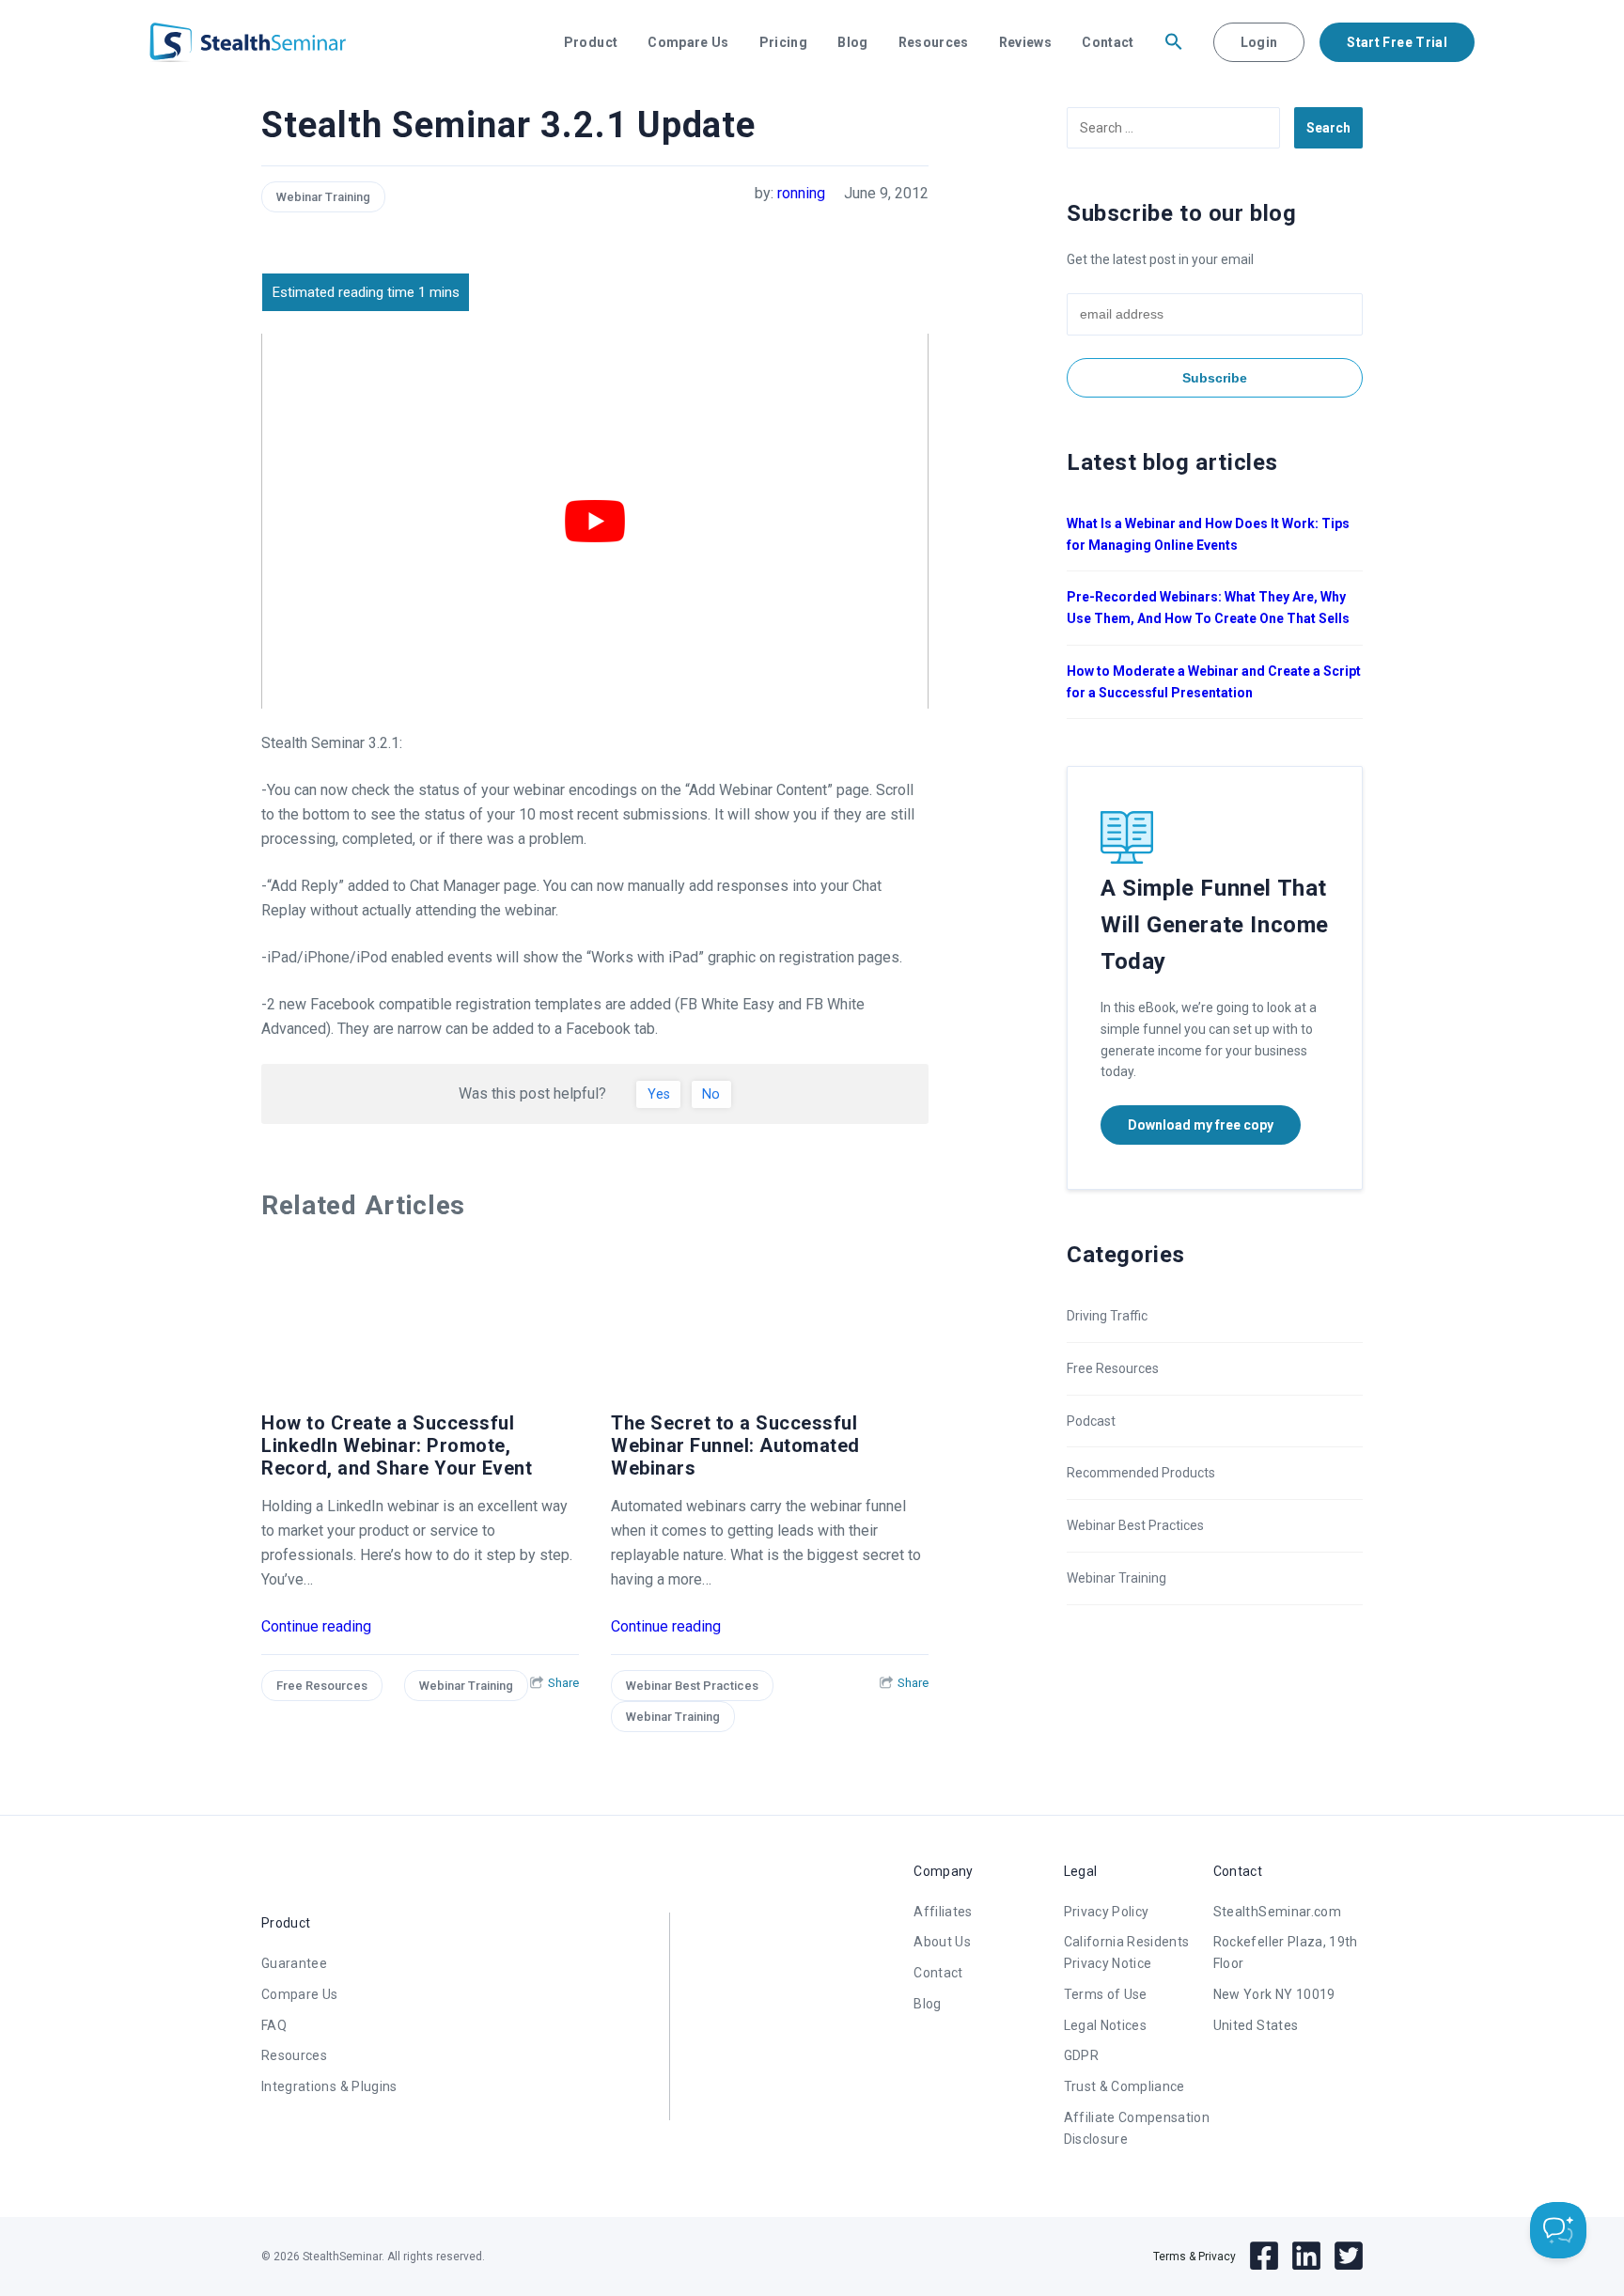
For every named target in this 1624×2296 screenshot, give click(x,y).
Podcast (1091, 1421)
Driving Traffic (1107, 1316)
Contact (1108, 42)
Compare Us (688, 42)
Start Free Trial (1397, 42)
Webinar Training (323, 197)
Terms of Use (1106, 1994)
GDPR (1081, 2055)
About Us (942, 1942)
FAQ (274, 2025)
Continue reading (316, 1626)
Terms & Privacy (1195, 2257)
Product (591, 42)
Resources (934, 42)
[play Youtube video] (595, 521)
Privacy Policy (1107, 1912)
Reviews (1025, 42)
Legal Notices (1106, 2025)
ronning (801, 193)
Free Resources (322, 1686)
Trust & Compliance (1124, 2086)
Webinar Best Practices (692, 1686)
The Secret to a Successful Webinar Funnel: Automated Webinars (735, 1445)
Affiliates (943, 1912)
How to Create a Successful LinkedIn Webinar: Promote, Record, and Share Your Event (397, 1445)
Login (1259, 42)
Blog (852, 42)
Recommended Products (1141, 1473)
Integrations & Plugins (329, 2086)
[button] (1174, 42)
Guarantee (294, 1963)
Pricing (783, 42)
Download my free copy (1201, 1125)
